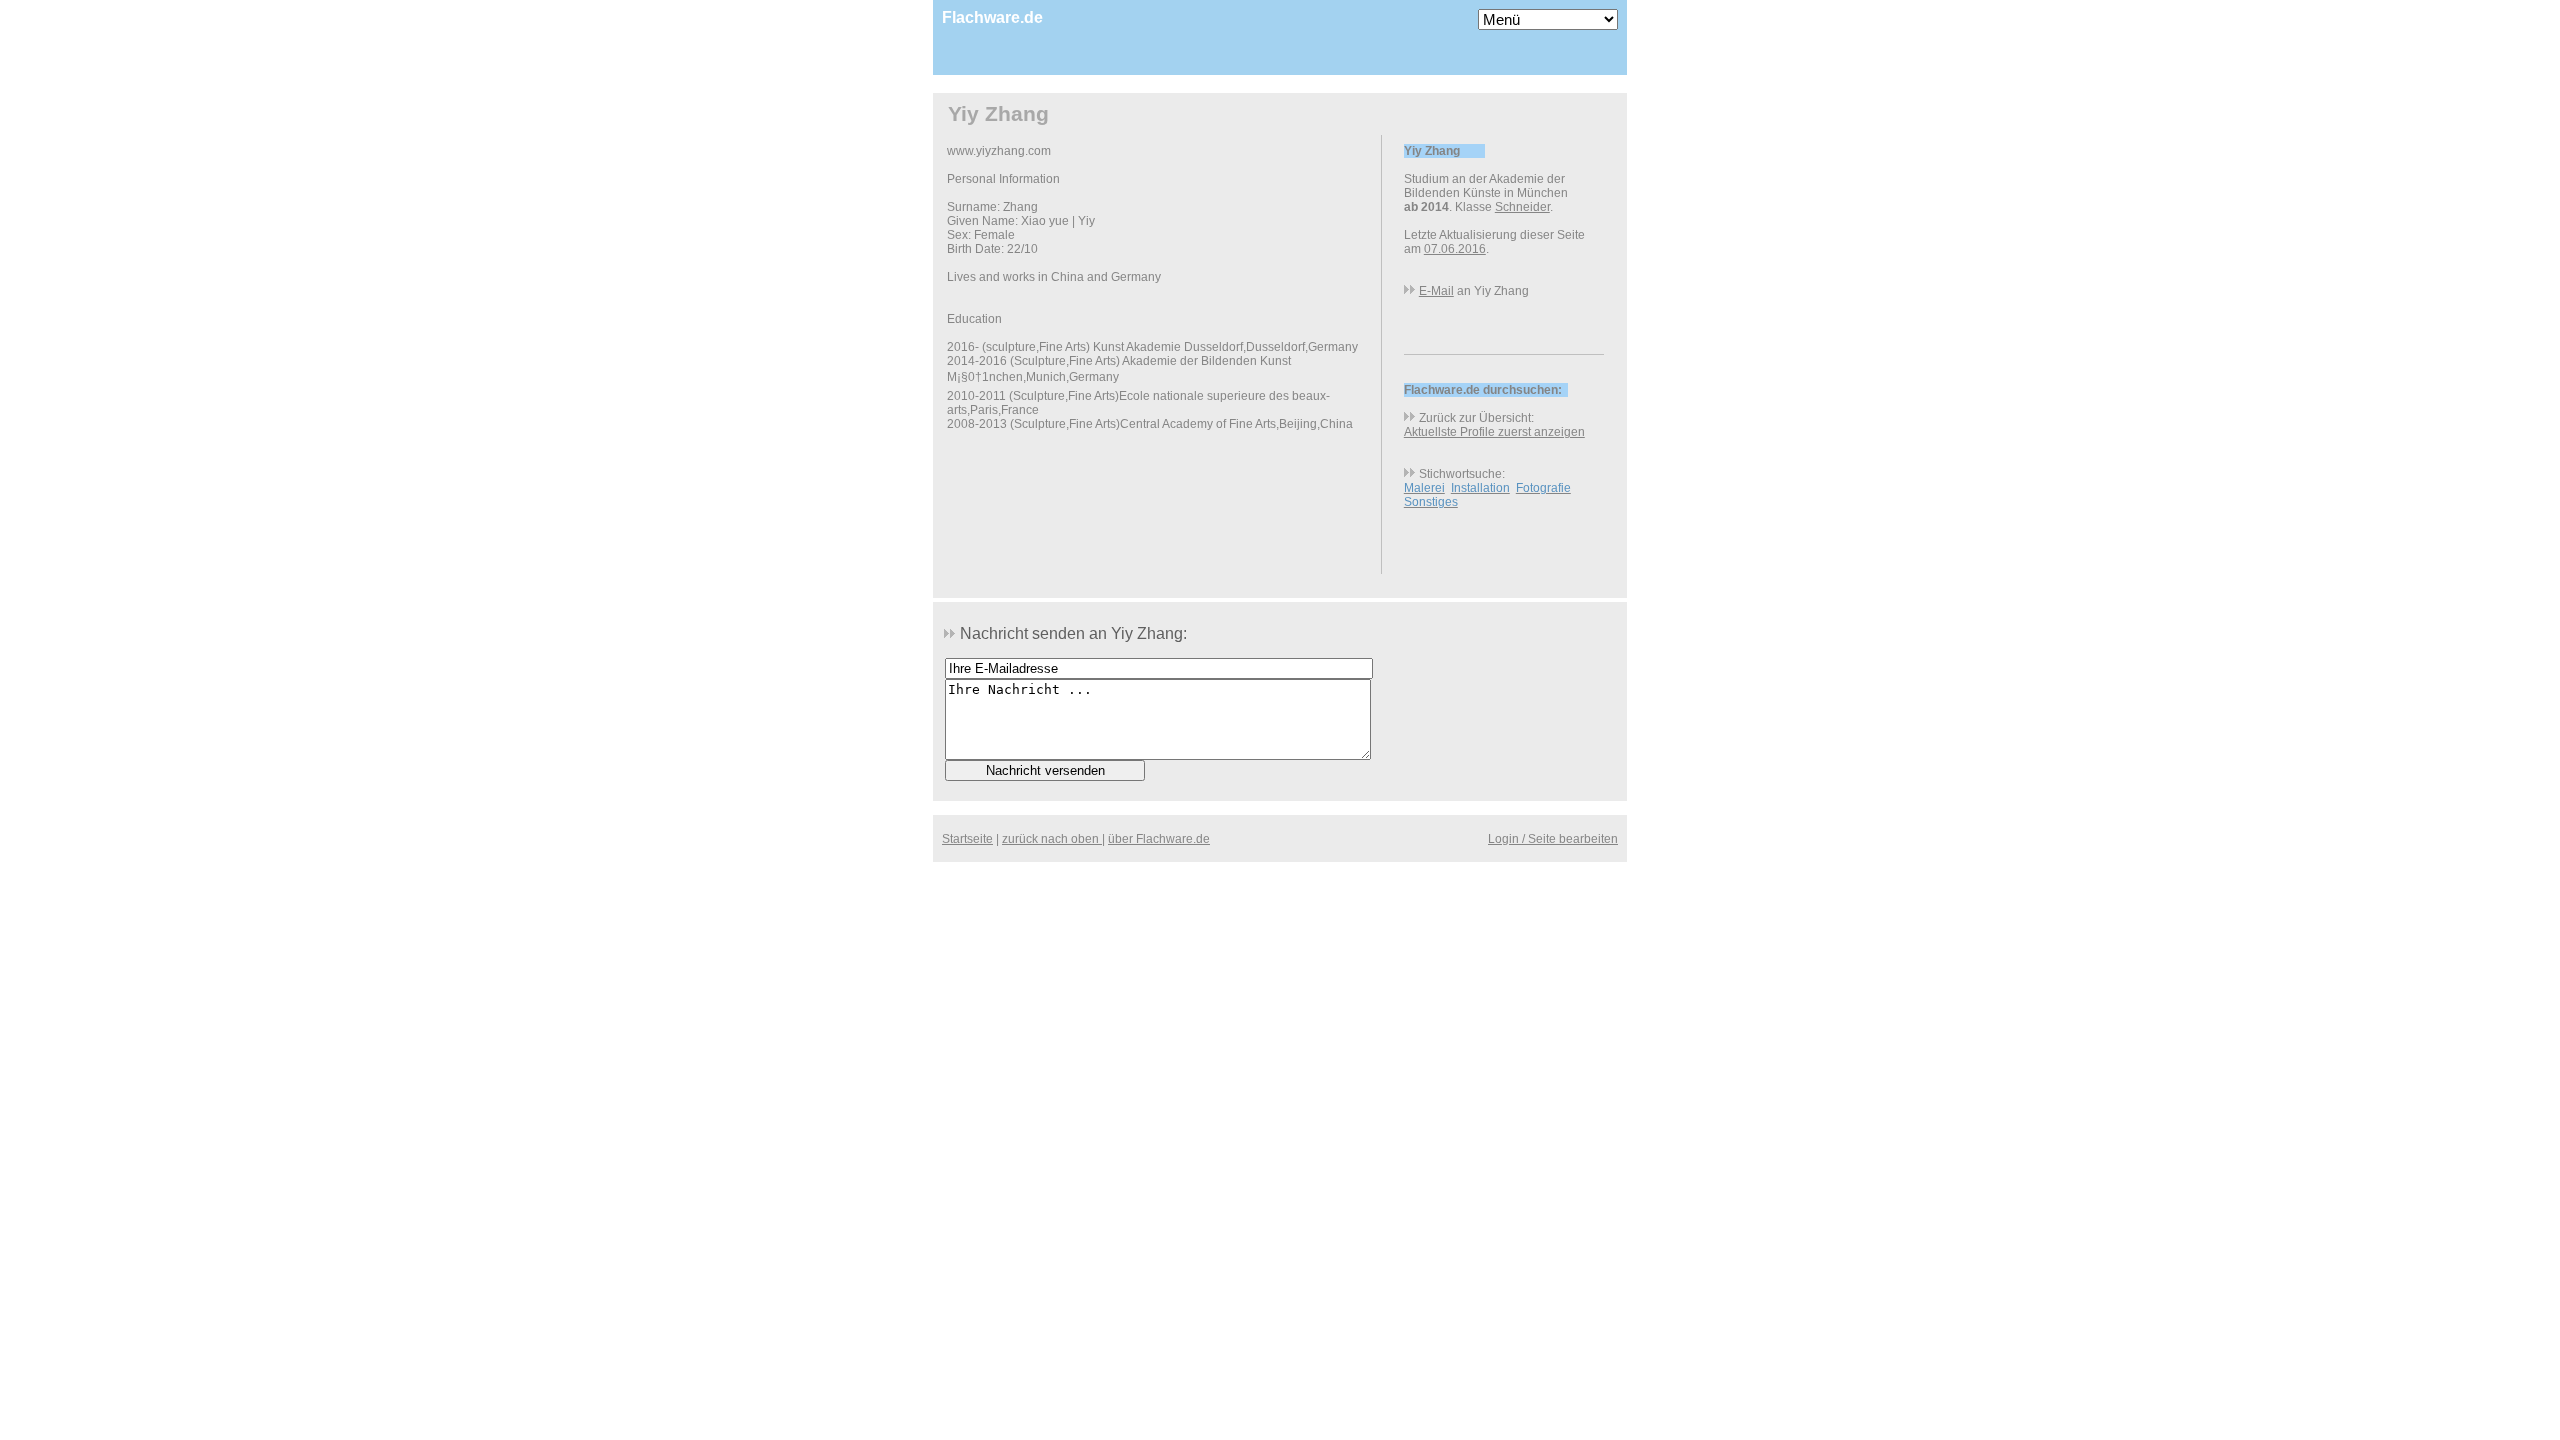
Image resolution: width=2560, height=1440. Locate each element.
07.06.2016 (1455, 249)
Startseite (967, 839)
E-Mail (1436, 291)
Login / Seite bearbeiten (1553, 839)
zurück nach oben (1052, 839)
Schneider (1522, 207)
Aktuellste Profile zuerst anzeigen (1494, 432)
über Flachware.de (1159, 839)
